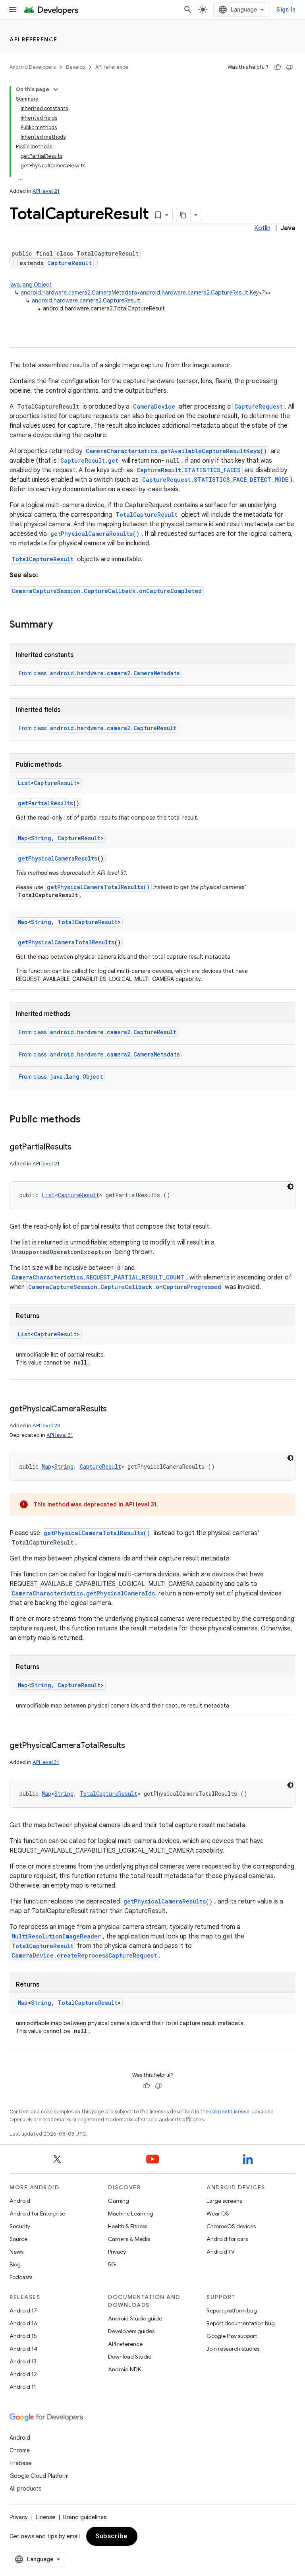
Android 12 (23, 2374)
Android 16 (23, 2323)
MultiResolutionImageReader (56, 1936)
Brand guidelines (85, 2517)
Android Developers (33, 67)
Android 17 (23, 2310)
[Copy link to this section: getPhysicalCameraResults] (115, 1409)
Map (23, 838)
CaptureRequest (259, 406)
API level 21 (46, 191)
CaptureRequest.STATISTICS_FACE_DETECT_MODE (215, 480)
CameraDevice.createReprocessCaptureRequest (84, 1955)
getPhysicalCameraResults (58, 858)
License (45, 2517)
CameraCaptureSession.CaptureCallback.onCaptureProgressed (125, 1287)
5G (112, 2264)
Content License (230, 2112)
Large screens (224, 2201)
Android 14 (23, 2349)
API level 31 (60, 1435)
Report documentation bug (241, 2323)
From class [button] (99, 673)
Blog (15, 2264)
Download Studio (130, 2357)
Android (20, 2201)
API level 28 (46, 1426)
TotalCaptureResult (147, 515)
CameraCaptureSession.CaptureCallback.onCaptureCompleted (107, 591)
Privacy (117, 2252)
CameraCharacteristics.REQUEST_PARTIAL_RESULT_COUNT (98, 1277)
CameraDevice (154, 406)
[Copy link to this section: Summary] (61, 625)
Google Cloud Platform (39, 2476)
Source (18, 2239)
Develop (75, 67)
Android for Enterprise (37, 2214)
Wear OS (218, 2214)
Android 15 (23, 2336)
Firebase (20, 2463)
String (41, 838)
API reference (34, 39)
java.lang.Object (31, 285)
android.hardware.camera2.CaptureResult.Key (199, 293)
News (16, 2252)
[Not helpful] (290, 67)
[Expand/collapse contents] (56, 89)
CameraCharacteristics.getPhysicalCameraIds (83, 1593)
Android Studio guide (135, 2318)
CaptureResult (69, 263)
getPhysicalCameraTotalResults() (98, 887)
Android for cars (227, 2239)
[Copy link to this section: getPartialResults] (79, 1147)
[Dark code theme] (290, 1186)
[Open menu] (13, 10)
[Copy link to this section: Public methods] (89, 1120)
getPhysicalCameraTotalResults (66, 942)
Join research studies (233, 2349)
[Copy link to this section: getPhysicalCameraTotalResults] (133, 1746)
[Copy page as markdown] (183, 215)
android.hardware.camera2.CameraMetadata (79, 293)
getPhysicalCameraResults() (95, 534)
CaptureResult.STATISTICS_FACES (189, 470)
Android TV (221, 2252)
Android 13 (23, 2361)
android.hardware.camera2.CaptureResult (86, 300)
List (24, 783)
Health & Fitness (128, 2226)
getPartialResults (45, 803)
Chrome (20, 2450)
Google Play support (232, 2336)
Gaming (119, 2201)
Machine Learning (131, 2214)
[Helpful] (278, 67)
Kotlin (262, 228)
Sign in (286, 10)
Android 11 (23, 2387)
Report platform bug (232, 2310)
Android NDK (125, 2369)
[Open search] (188, 10)
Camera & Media (129, 2239)
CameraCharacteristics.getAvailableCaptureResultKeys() (176, 451)
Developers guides (131, 2331)
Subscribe (112, 2536)
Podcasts (21, 2277)
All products (25, 2489)
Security (20, 2226)
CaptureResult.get (89, 460)
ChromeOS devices (231, 2226)
